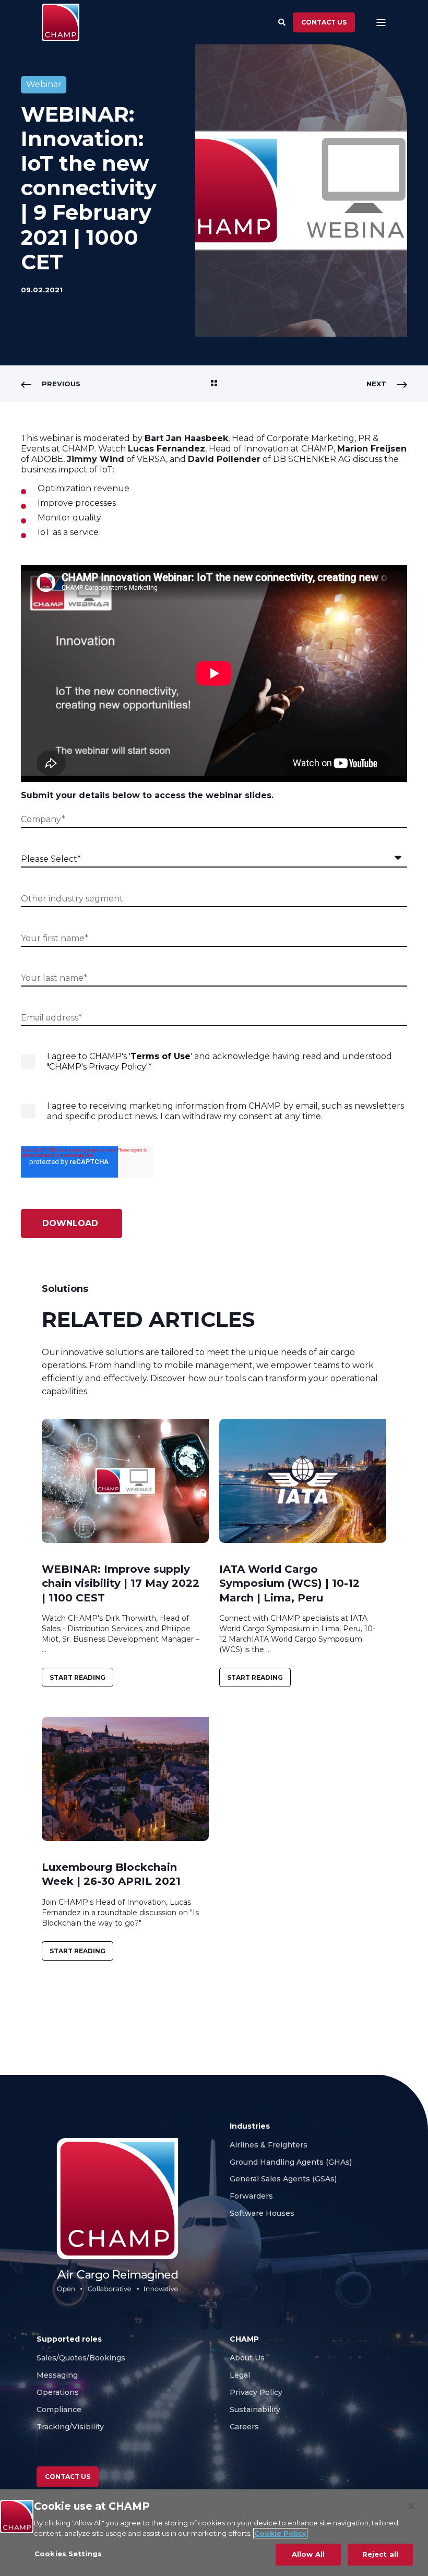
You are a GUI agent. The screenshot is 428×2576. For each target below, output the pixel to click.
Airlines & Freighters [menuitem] (270, 2145)
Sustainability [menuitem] (255, 2409)
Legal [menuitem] (240, 2375)
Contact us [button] (324, 22)
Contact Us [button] (68, 2477)
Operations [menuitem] (58, 2392)
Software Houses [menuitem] (262, 2213)
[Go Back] (214, 384)
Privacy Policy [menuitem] (256, 2392)
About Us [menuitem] (247, 2358)
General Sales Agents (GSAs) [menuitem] (285, 2179)
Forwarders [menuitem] (251, 2196)
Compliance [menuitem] (59, 2409)
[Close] (411, 2506)
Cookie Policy (280, 2533)
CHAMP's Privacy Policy (98, 1067)
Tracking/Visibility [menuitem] (70, 2427)
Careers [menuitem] (245, 2427)
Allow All (308, 2554)
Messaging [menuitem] (57, 2375)
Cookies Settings (68, 2554)
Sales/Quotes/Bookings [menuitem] (81, 2358)
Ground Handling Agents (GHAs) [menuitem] (291, 2162)
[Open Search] (283, 21)
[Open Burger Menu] (381, 22)
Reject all (380, 2554)
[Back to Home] (61, 22)
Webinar (44, 84)
